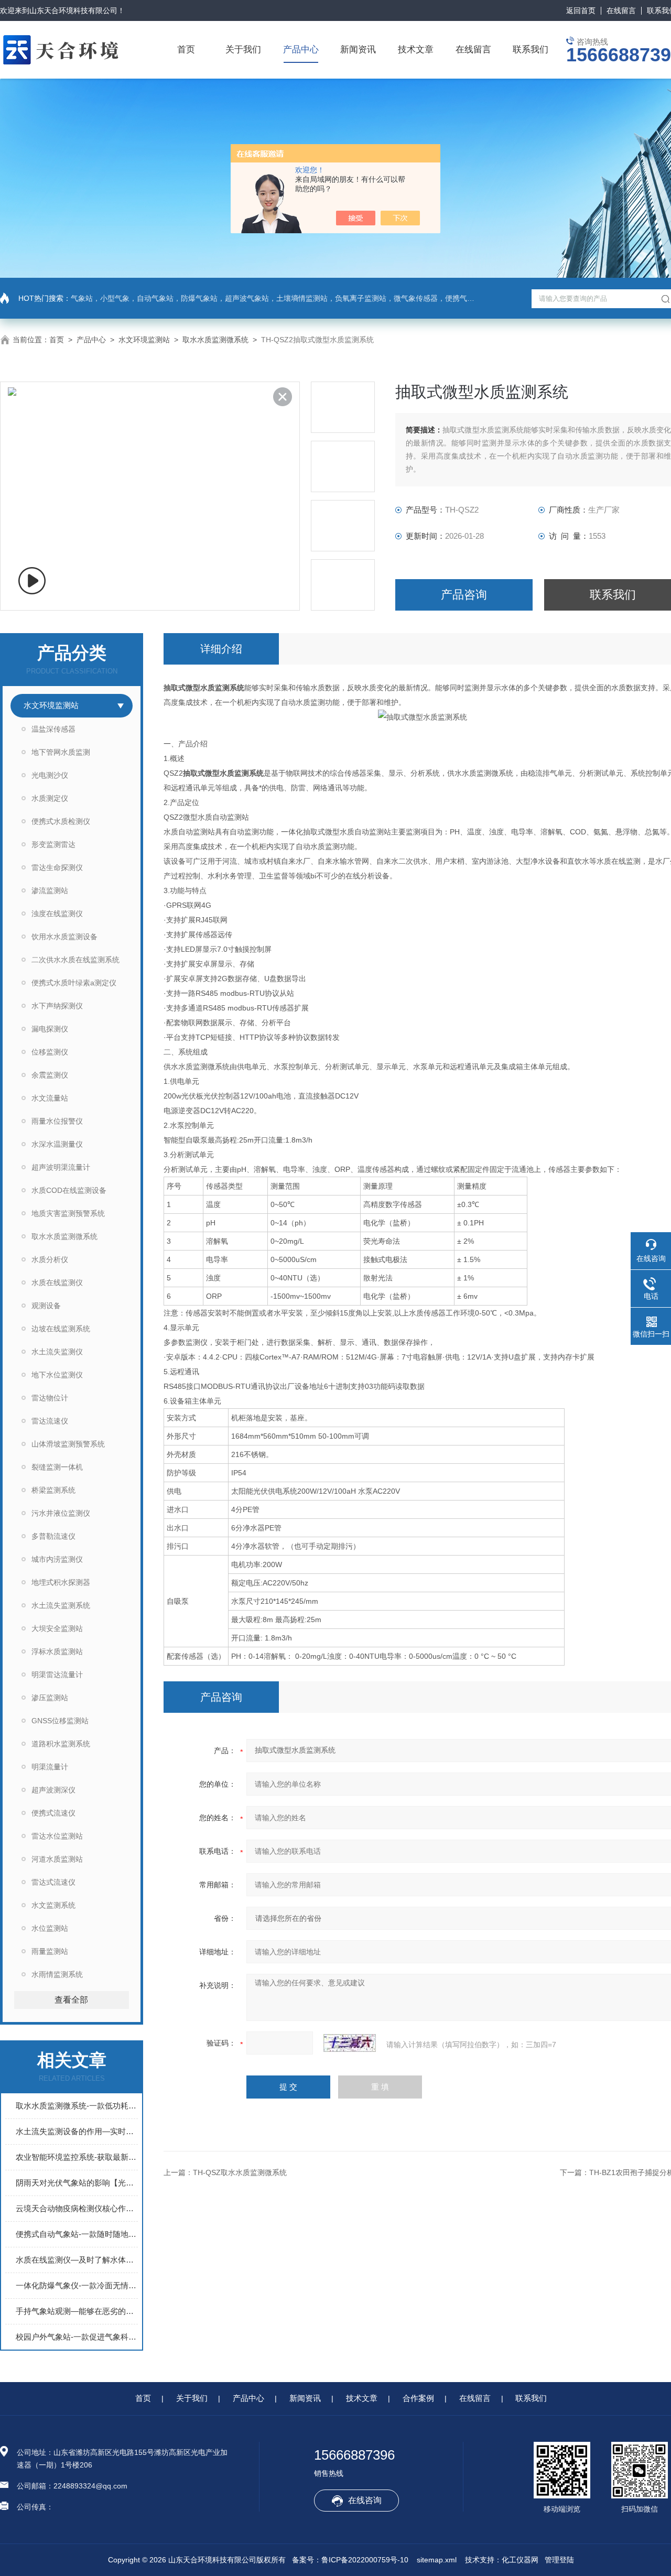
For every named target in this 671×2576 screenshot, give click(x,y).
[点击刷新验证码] (350, 2043)
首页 (186, 50)
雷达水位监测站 (57, 1836)
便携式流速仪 (53, 1813)
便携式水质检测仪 (61, 821)
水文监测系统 (53, 1905)
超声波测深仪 (53, 1790)
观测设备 (46, 1306)
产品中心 (301, 50)
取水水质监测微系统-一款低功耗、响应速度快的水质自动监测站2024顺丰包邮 (77, 2106)
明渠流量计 (50, 1767)
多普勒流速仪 (53, 1536)
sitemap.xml (437, 2560)
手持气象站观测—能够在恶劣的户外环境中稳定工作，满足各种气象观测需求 (77, 2311)
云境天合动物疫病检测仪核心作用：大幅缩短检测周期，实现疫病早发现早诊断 (77, 2208)
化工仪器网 (520, 2560)
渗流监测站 (50, 890)
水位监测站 (50, 1928)
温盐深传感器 (53, 729)
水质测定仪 (50, 798)
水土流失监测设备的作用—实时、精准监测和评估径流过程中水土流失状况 (77, 2131)
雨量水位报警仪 (57, 1121)
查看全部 (71, 2000)
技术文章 (416, 50)
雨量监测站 (50, 1951)
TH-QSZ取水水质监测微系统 (240, 2172)
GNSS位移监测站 (60, 1721)
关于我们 (243, 50)
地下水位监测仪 (57, 1375)
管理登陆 (559, 2560)
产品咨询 (464, 595)
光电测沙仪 (50, 775)
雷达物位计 (50, 1398)
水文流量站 (50, 1098)
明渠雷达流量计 (57, 1675)
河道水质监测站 (57, 1859)
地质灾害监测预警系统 (68, 1213)
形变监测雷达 (53, 844)
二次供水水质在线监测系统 (75, 960)
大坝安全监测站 (57, 1628)
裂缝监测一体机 (57, 1467)
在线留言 (621, 10)
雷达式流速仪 (53, 1882)
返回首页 (581, 10)
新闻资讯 (358, 50)
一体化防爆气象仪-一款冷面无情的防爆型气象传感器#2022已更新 (77, 2285)
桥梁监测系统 (53, 1490)
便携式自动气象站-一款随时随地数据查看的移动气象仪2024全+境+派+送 (77, 2234)
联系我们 (531, 50)
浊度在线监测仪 (57, 914)
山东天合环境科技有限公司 (73, 10)
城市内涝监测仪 (57, 1559)
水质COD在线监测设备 (69, 1190)
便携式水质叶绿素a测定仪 (74, 983)
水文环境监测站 (144, 340)
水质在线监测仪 (57, 1282)
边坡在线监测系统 (61, 1329)
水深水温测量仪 (57, 1144)
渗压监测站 (50, 1698)
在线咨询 (365, 2500)
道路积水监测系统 (61, 1744)
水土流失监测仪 (57, 1352)
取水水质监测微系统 (215, 340)
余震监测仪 (50, 1075)
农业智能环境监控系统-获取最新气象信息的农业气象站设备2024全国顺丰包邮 (77, 2157)
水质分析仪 (50, 1259)
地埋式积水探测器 (61, 1582)
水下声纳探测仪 (57, 1006)
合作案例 (418, 2398)
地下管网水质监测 (61, 752)
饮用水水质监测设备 (64, 937)
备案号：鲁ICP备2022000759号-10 (350, 2560)
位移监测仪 (50, 1052)
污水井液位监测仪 (61, 1513)
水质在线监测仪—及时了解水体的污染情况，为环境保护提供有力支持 (77, 2260)
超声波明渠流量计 (61, 1167)
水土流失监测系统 (61, 1605)
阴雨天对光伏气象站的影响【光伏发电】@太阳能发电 (77, 2183)
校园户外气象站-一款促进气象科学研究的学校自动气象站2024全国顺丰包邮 (77, 2337)
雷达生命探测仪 (57, 867)
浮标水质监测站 (57, 1651)
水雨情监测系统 (57, 1974)
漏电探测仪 (50, 1029)
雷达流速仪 (50, 1421)
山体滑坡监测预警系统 (68, 1444)
